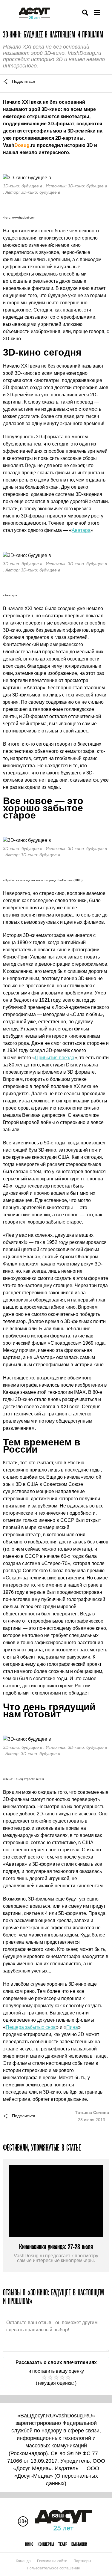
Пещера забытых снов (31, 2027)
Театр (63, 2544)
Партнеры (82, 2561)
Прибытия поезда (55, 1058)
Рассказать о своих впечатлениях (56, 2362)
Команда (23, 2561)
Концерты (46, 2544)
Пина (72, 2027)
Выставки (79, 2544)
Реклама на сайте (52, 2561)
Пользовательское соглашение (53, 2568)
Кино (29, 2544)
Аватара (81, 530)
